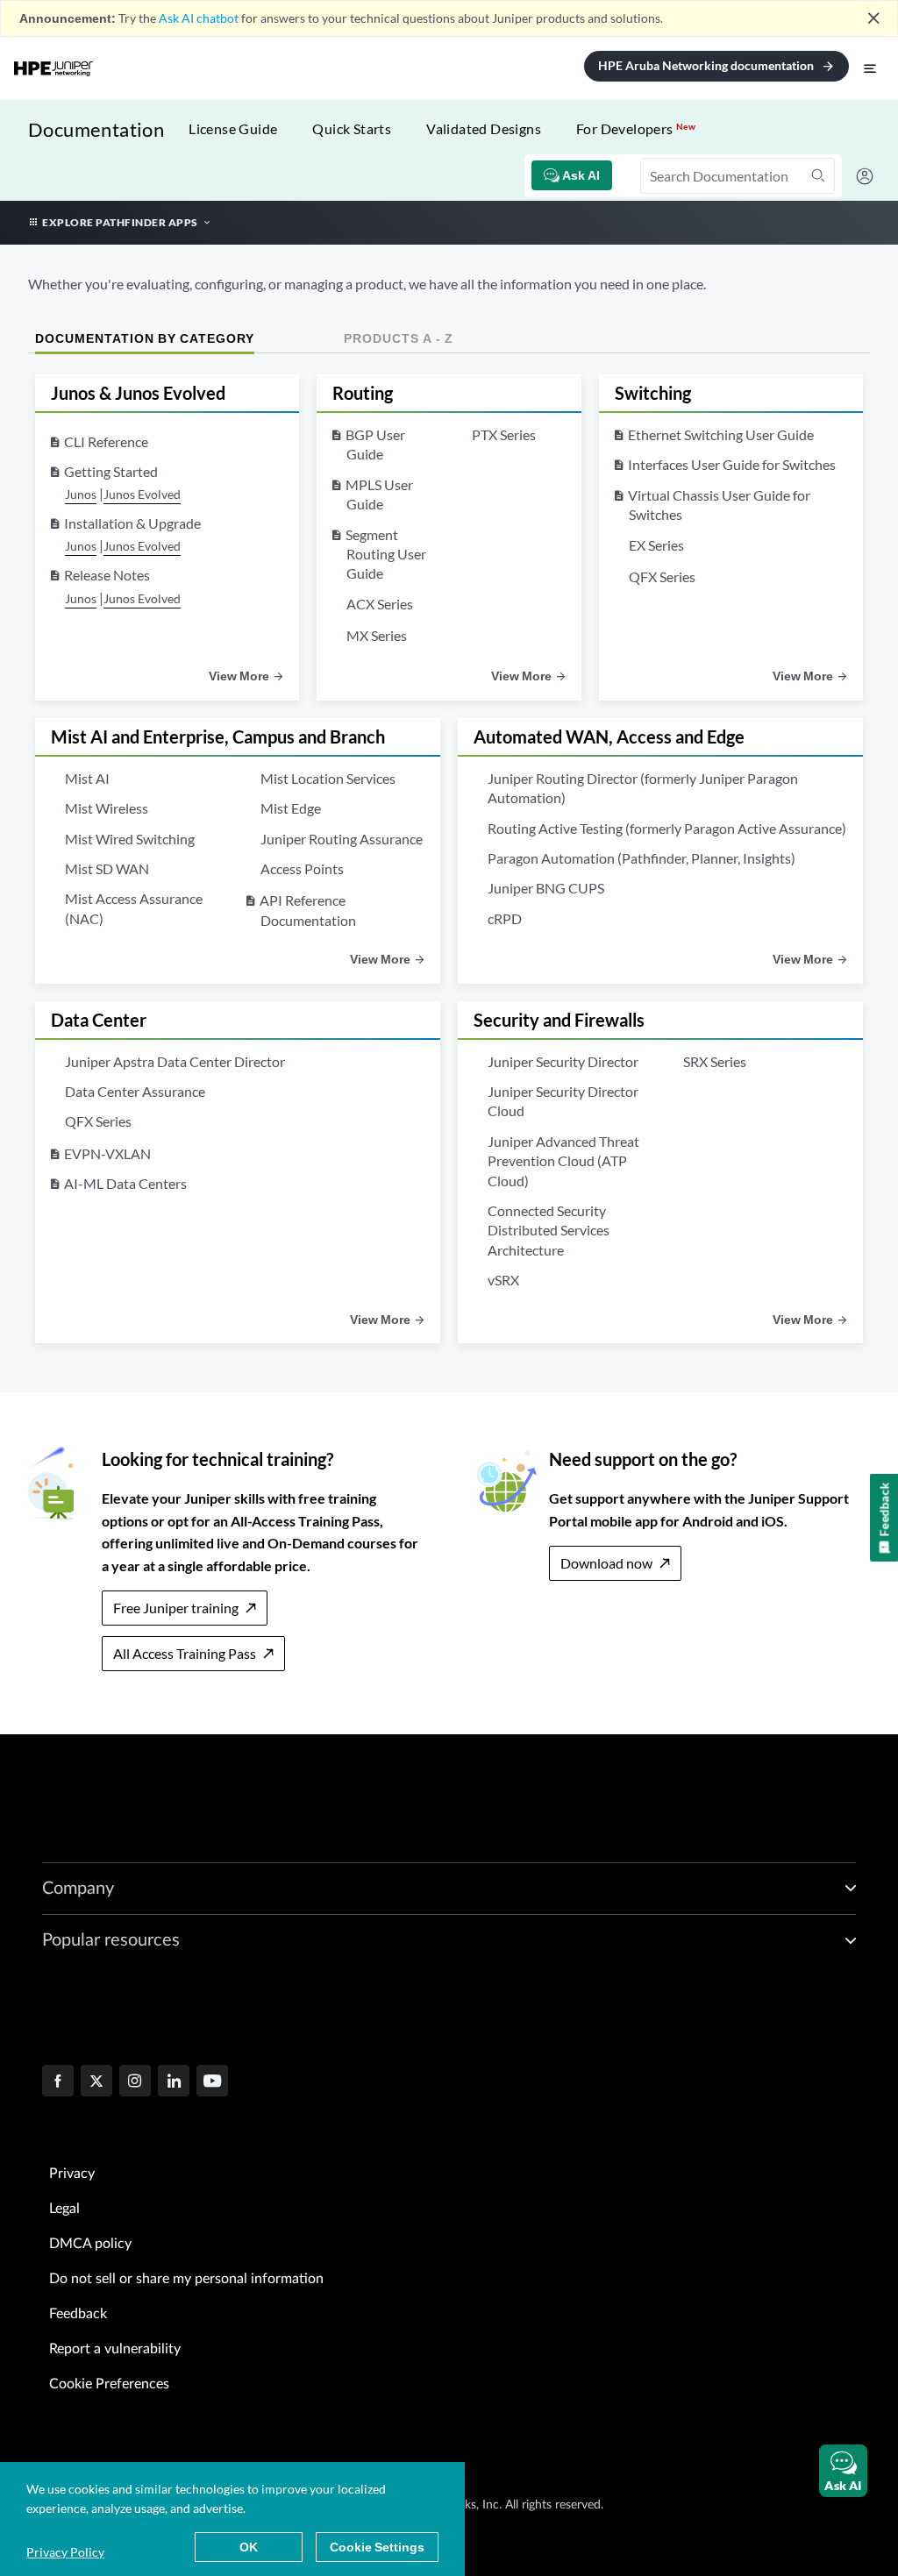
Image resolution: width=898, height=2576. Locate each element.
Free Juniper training (176, 1608)
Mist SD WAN (107, 868)
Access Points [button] (302, 868)
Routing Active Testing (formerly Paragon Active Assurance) (667, 828)
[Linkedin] (174, 2082)
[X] (96, 2082)
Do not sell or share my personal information (186, 2279)
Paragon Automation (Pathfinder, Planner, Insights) (641, 858)
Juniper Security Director (563, 1061)
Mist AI (87, 778)
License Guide (233, 128)
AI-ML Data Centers (125, 1183)
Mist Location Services (328, 778)
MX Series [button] (377, 635)
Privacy (72, 2174)
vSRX (503, 1280)
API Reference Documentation (308, 910)
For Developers (636, 128)
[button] (843, 2471)
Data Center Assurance (135, 1091)
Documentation (96, 129)
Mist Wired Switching (130, 839)
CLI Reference (106, 441)
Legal (64, 2209)
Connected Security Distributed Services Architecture (549, 1230)
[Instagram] (135, 2082)
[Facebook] (58, 2082)
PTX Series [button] (504, 434)
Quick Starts (352, 128)
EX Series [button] (656, 545)
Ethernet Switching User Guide (721, 434)
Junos (81, 494)
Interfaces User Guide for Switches (732, 464)
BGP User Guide (375, 444)
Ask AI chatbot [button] (199, 18)
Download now (606, 1563)
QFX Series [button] (662, 576)
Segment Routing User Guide (386, 554)
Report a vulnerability (115, 2349)
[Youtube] (212, 2082)
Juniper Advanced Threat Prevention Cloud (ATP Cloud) (563, 1161)
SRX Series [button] (715, 1061)
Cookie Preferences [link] (109, 2384)
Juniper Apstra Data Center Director (175, 1061)
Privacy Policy (65, 2552)
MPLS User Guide (379, 494)
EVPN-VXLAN (107, 1153)
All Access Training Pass (185, 1653)
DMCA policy (90, 2244)
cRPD (505, 918)
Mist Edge (291, 808)
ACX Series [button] (380, 604)
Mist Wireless (107, 808)
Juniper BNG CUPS (546, 888)
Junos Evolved (142, 494)
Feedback (78, 2314)
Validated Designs (484, 128)
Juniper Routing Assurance (342, 839)
